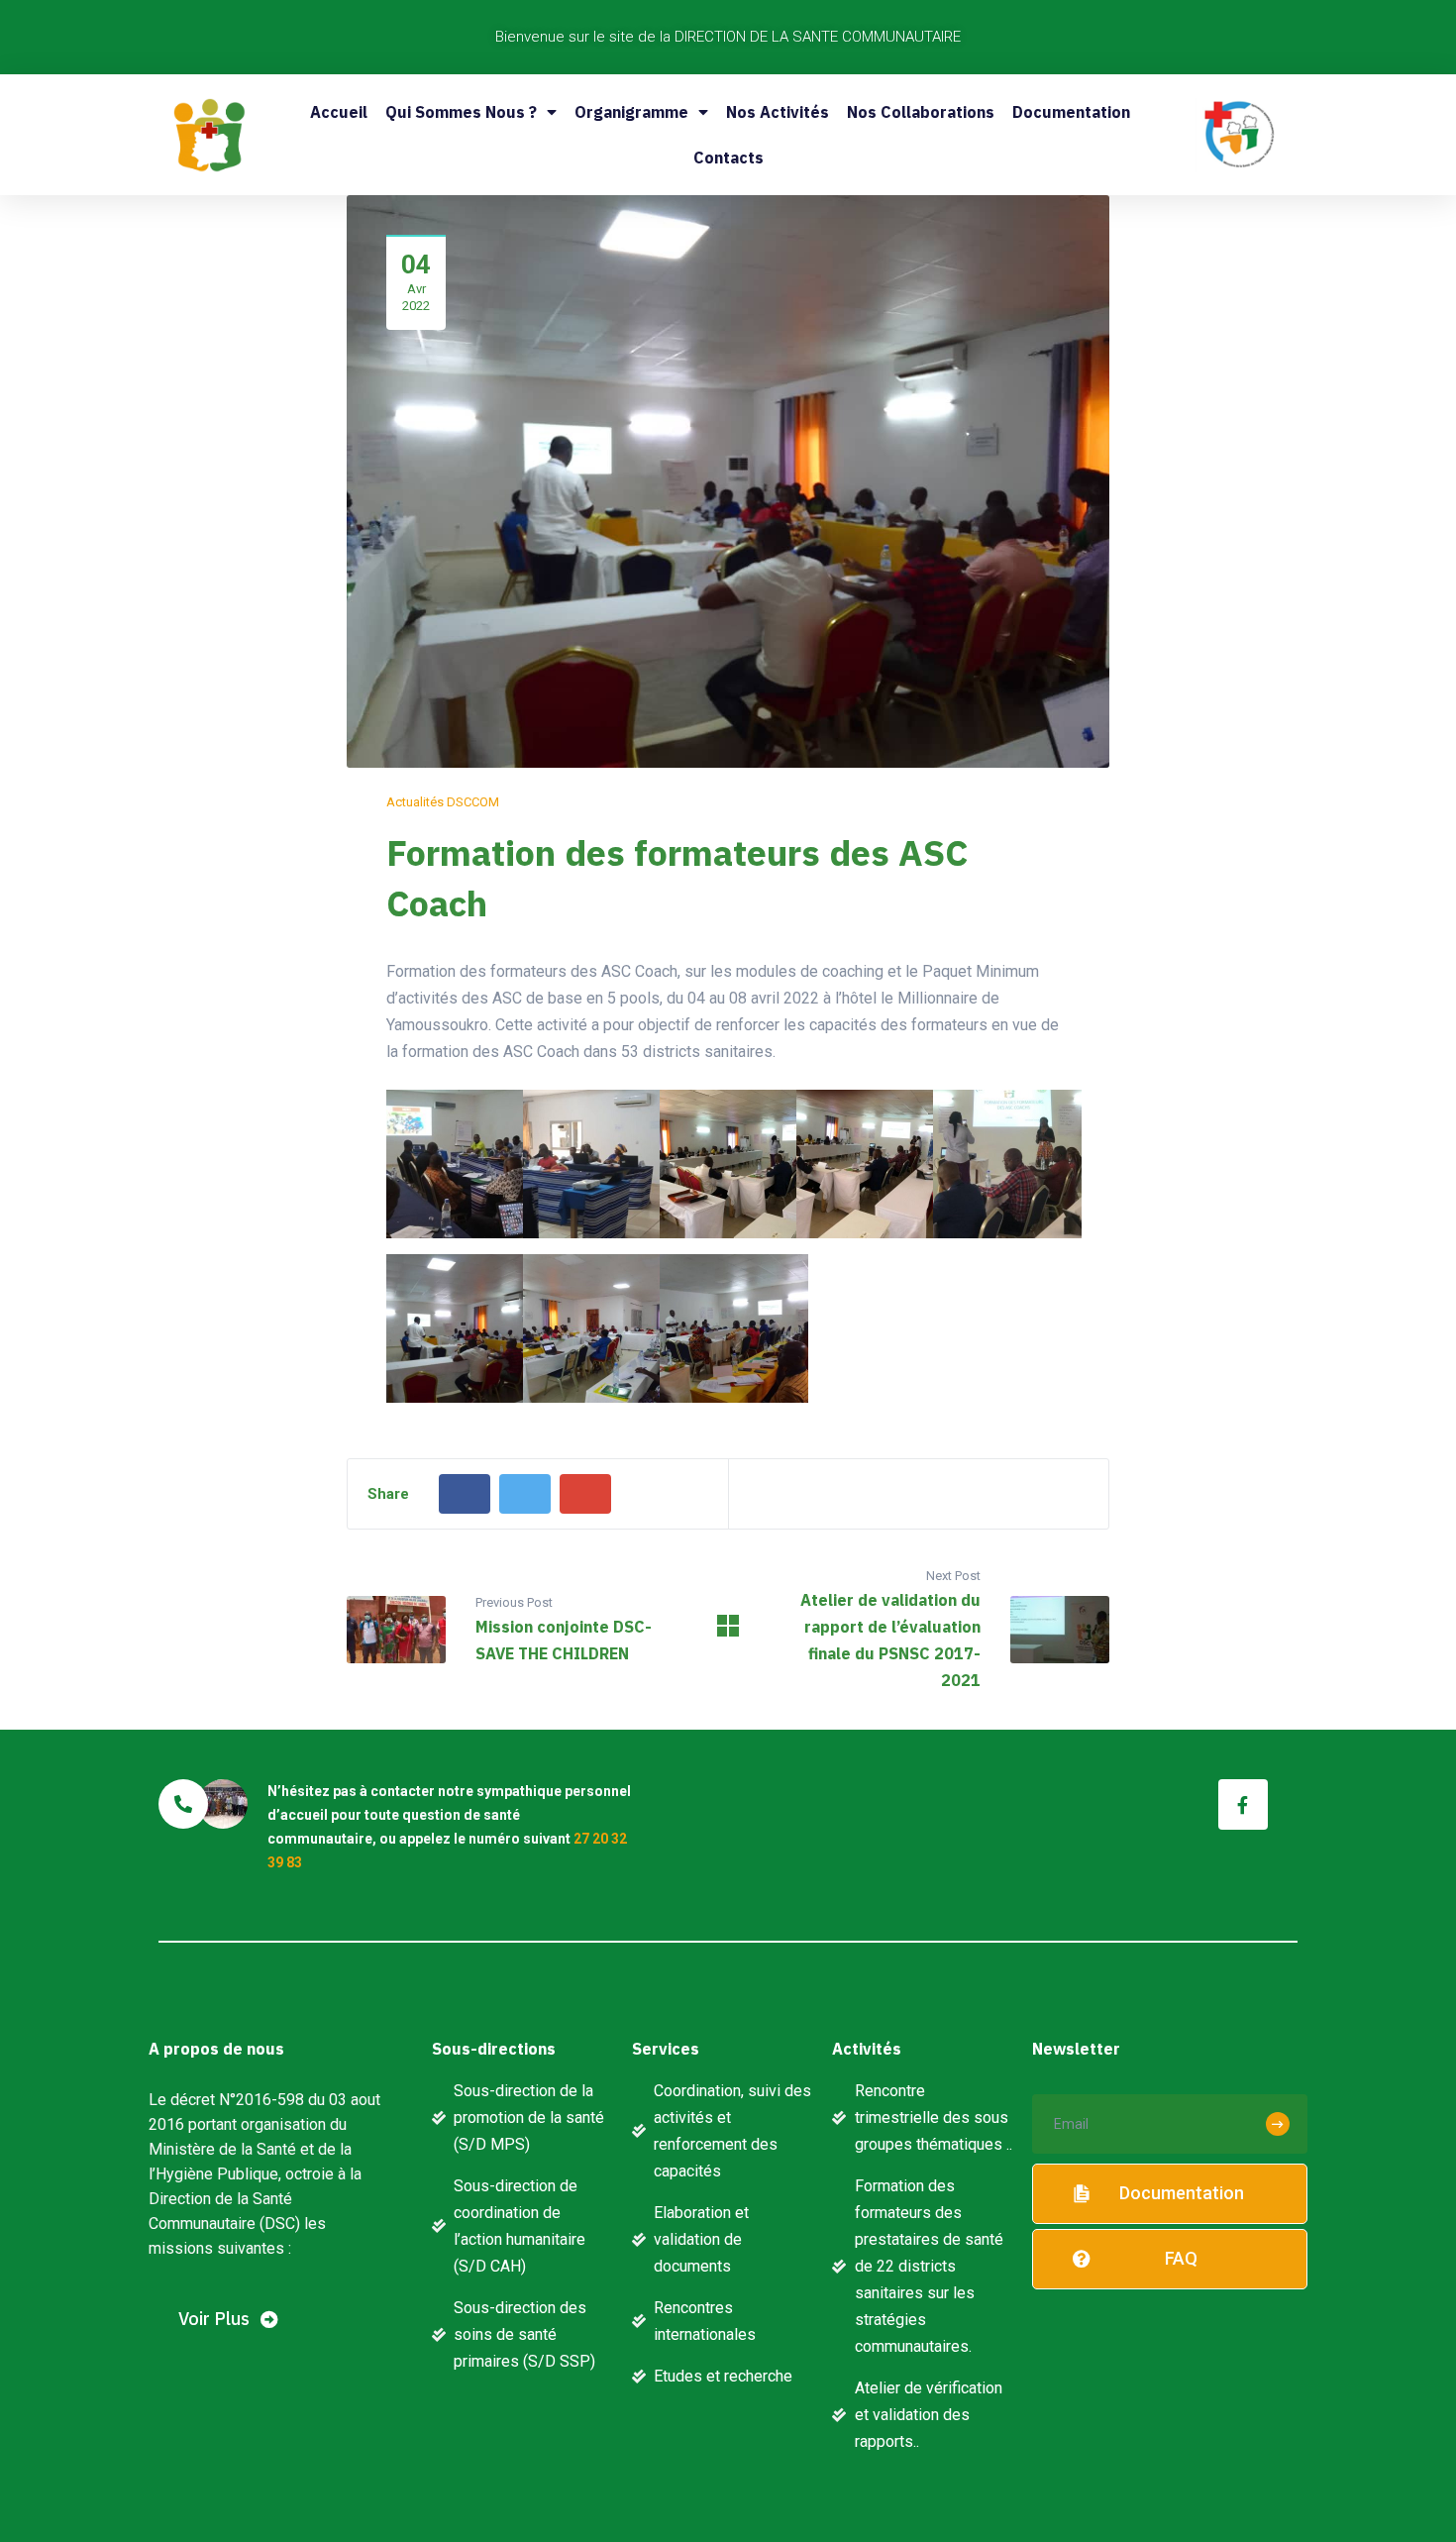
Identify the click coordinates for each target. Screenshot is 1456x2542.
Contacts (728, 158)
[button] (228, 2320)
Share (388, 1494)
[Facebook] (465, 1494)
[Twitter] (525, 1494)
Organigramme (631, 112)
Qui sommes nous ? (461, 112)
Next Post (953, 1576)
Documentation (1071, 112)
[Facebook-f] (1243, 1804)
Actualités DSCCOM (443, 802)
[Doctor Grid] (728, 1631)
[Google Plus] (585, 1494)
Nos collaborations (921, 112)
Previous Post (514, 1602)
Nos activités (778, 112)
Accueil (339, 112)
